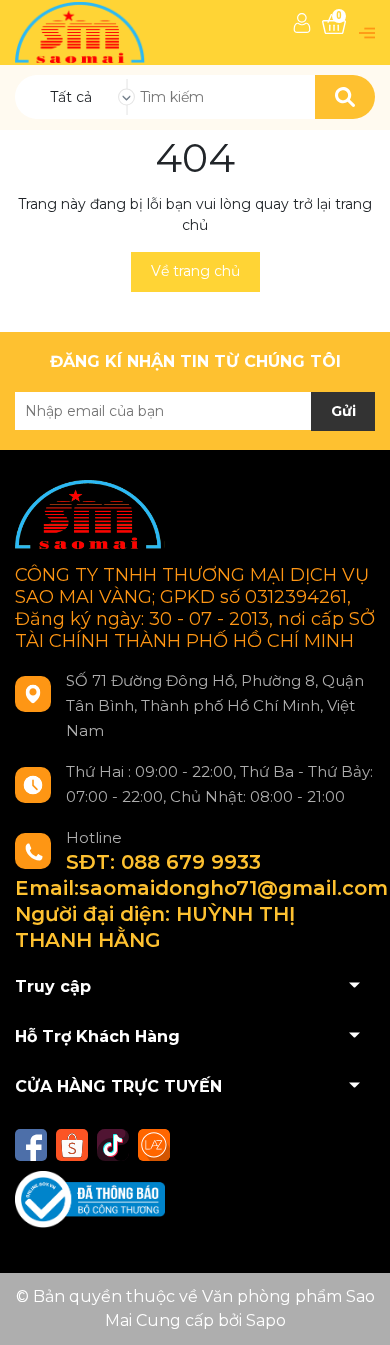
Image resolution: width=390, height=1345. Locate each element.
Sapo (266, 1320)
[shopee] (72, 1145)
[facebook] (31, 1145)
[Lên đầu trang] (355, 1310)
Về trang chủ (195, 271)
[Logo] (81, 31)
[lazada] (154, 1145)
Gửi (343, 411)
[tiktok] (113, 1145)
